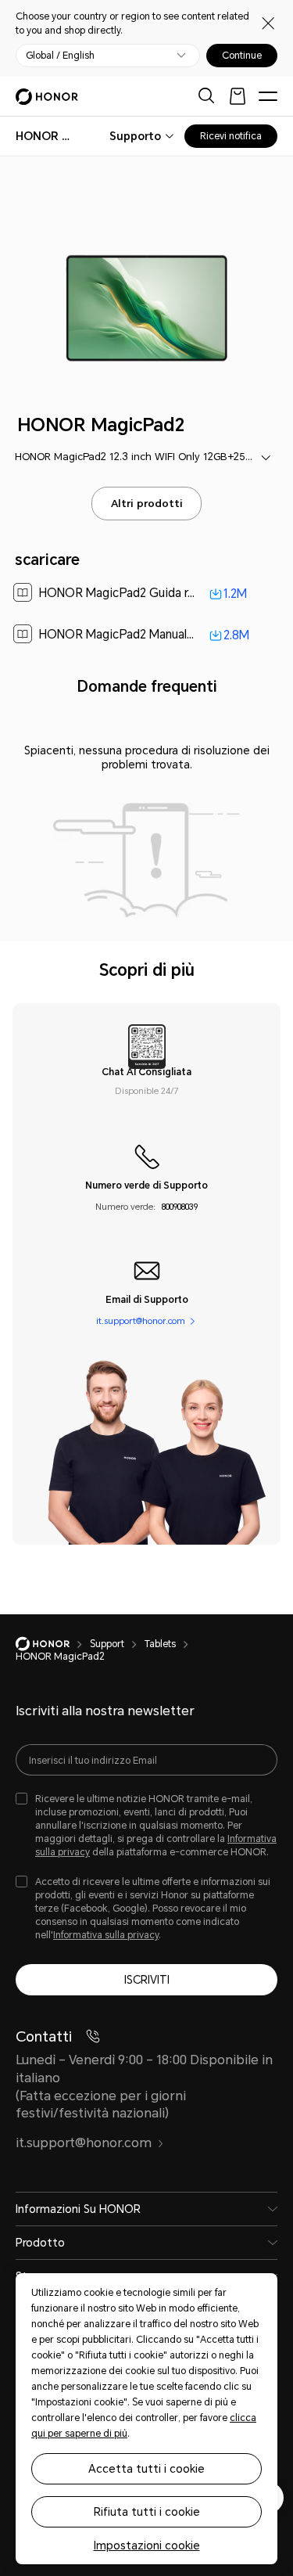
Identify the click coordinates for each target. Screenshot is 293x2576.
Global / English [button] (60, 56)
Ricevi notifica (231, 136)
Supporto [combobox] (135, 136)
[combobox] (47, 136)
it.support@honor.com (141, 1321)
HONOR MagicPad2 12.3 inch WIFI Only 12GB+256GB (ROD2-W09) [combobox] (147, 457)
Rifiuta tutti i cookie (147, 2512)
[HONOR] (53, 1644)
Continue (242, 56)
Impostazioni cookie (147, 2545)
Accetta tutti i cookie (146, 2469)
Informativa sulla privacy (106, 1935)
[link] (147, 594)
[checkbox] (146, 1826)
